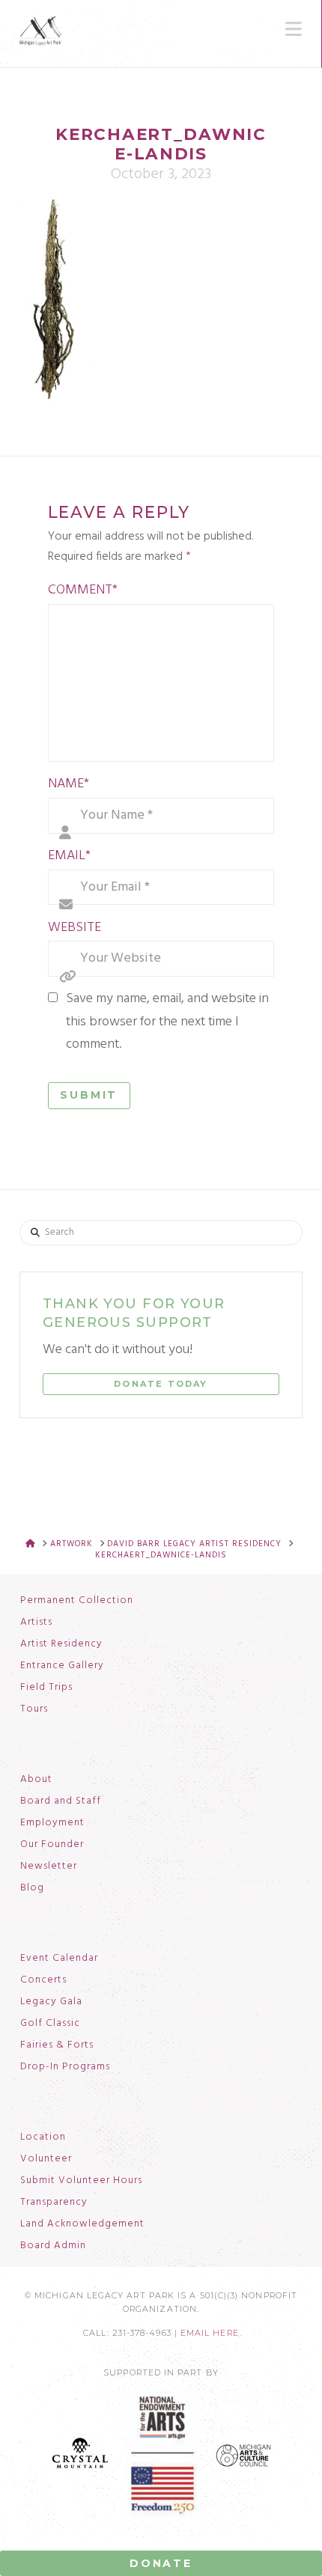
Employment (52, 1823)
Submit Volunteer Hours (81, 2181)
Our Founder (52, 1845)
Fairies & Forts (57, 2045)
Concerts (43, 1980)
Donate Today (161, 1384)
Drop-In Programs (65, 2067)
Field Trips (46, 1688)
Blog (32, 1888)
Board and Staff (61, 1801)
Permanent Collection (77, 1601)
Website (75, 928)
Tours (34, 1709)
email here (210, 2333)
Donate (161, 2563)
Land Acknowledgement (82, 2224)
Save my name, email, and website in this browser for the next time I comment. (167, 1022)
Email (70, 856)
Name (69, 784)
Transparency (54, 2203)
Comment (83, 590)
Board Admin (53, 2246)
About (36, 1780)
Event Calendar (59, 1959)
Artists (36, 1623)
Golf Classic (50, 2024)
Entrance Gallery (62, 1666)
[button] (294, 29)
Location (43, 2137)
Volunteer (46, 2159)
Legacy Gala (51, 2002)
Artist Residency (61, 1644)
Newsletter (49, 1867)
